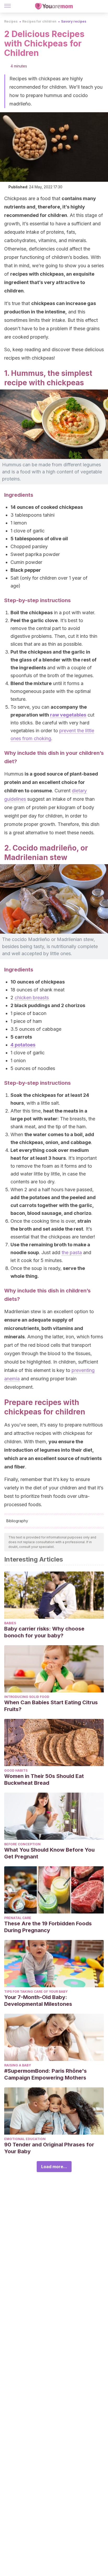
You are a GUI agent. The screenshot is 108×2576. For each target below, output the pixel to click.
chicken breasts (32, 998)
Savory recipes (74, 21)
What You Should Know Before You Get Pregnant (49, 1853)
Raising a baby (18, 2065)
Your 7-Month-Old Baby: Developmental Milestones (38, 2001)
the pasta (72, 1252)
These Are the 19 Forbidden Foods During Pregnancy (48, 1927)
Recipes (11, 21)
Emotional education (25, 2139)
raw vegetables (68, 715)
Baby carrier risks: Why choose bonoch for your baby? (44, 1632)
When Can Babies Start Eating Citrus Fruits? (51, 1706)
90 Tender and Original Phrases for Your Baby (49, 2148)
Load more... (54, 2167)
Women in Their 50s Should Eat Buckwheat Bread (44, 1779)
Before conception (22, 1844)
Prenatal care (18, 1918)
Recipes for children (39, 21)
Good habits (16, 1770)
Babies (10, 1623)
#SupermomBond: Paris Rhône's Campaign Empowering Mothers (45, 2074)
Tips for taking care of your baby (36, 1992)
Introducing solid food (27, 1697)
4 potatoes (23, 1045)
